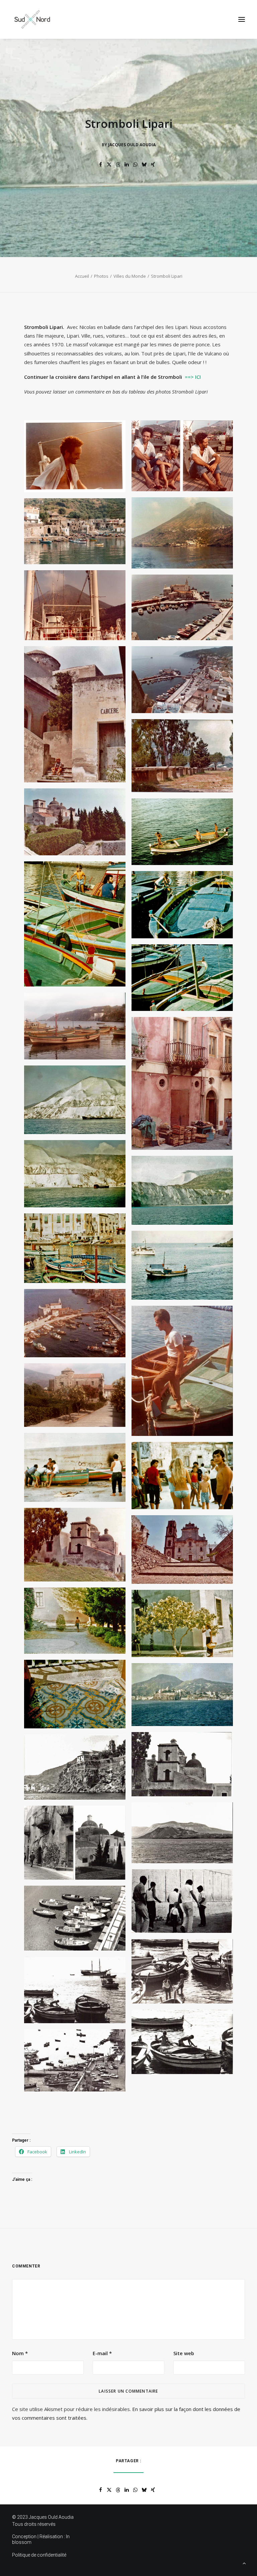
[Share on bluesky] (144, 165)
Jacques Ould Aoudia (132, 145)
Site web (184, 2353)
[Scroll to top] (244, 2563)
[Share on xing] (153, 165)
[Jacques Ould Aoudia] (32, 19)
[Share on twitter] (109, 165)
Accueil (82, 276)
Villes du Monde (130, 276)
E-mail (102, 2353)
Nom (20, 2353)
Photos (101, 276)
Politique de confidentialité (39, 2555)
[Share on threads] (118, 165)
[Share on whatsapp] (136, 165)
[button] (242, 19)
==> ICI (193, 377)
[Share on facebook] (101, 165)
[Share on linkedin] (127, 165)
